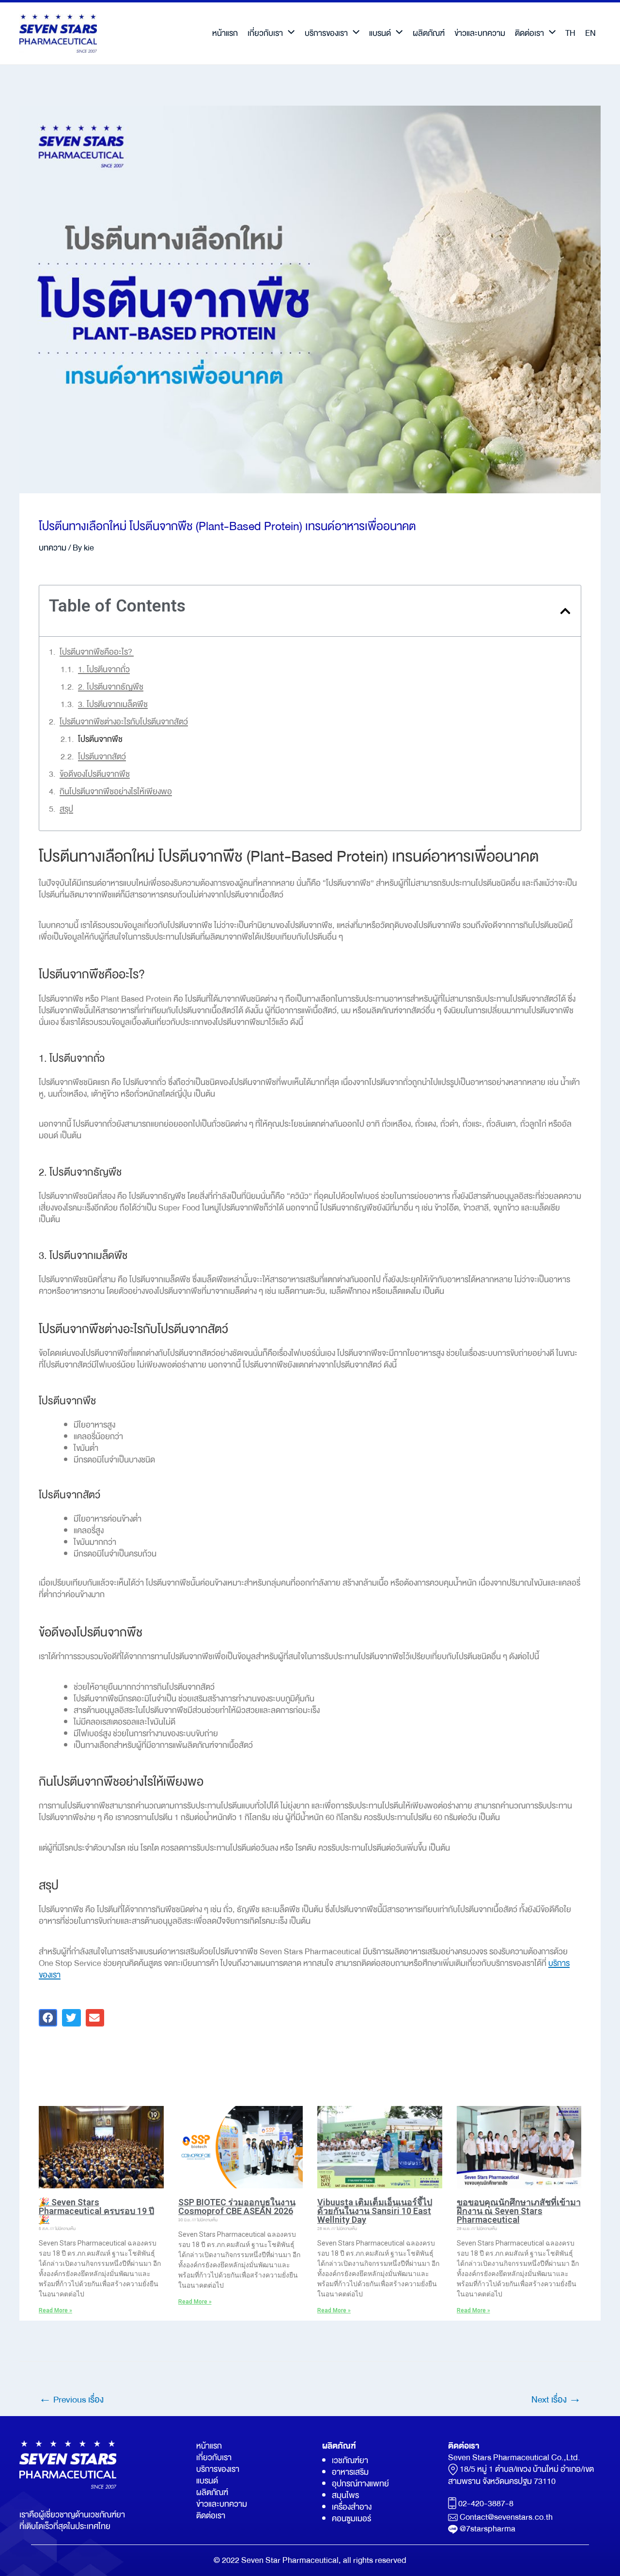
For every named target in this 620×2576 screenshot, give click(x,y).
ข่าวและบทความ (480, 33)
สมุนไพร (345, 2495)
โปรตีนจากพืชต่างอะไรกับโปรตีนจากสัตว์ (124, 722)
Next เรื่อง (556, 2400)
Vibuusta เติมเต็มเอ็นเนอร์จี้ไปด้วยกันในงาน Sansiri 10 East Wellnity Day (375, 2211)
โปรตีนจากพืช (100, 739)
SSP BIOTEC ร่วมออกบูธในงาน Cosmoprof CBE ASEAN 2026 (237, 2207)
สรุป (66, 809)
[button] (565, 611)
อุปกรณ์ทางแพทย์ (360, 2484)
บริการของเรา (326, 33)
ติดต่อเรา (529, 33)
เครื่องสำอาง (352, 2507)
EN (590, 33)
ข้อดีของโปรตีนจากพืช (95, 774)
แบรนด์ (380, 33)
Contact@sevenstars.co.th (506, 2517)
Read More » (55, 2310)
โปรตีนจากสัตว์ (102, 757)
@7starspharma (488, 2529)
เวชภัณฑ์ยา (350, 2460)
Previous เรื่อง (71, 2400)
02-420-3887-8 (486, 2504)
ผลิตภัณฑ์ (429, 33)
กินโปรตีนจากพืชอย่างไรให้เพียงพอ (116, 792)
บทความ (53, 548)
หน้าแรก (225, 33)
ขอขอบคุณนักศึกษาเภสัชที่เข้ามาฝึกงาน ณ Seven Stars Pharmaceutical (519, 2211)
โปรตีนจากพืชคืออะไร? (97, 652)
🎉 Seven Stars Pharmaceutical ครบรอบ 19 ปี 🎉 (96, 2211)
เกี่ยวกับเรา (265, 33)
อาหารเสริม (350, 2472)
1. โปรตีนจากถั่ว (104, 670)
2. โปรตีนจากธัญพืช (111, 687)
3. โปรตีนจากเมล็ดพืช (113, 705)
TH (570, 33)
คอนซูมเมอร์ (351, 2519)
